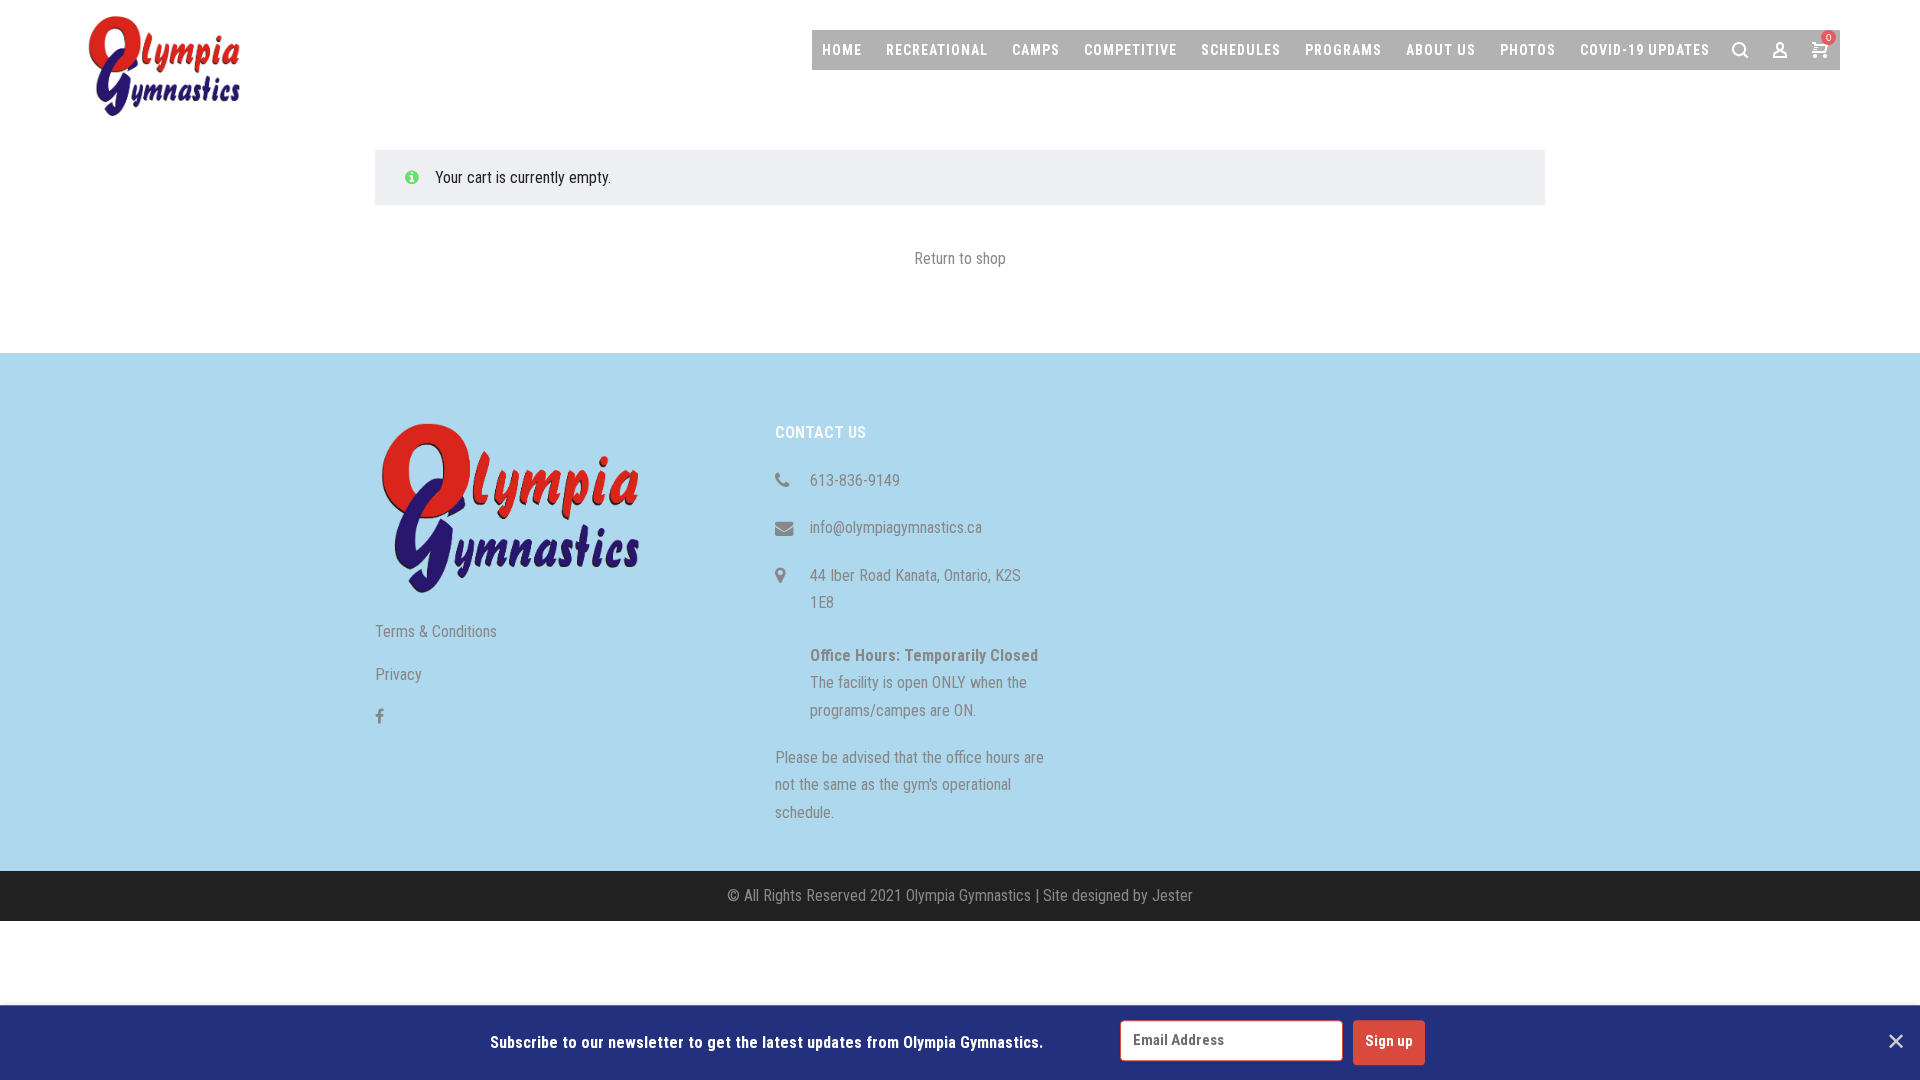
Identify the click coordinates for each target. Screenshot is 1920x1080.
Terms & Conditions (436, 631)
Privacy (398, 674)
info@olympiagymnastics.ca (896, 527)
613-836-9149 (855, 480)
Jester (1172, 895)
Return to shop (960, 258)
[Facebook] (379, 716)
